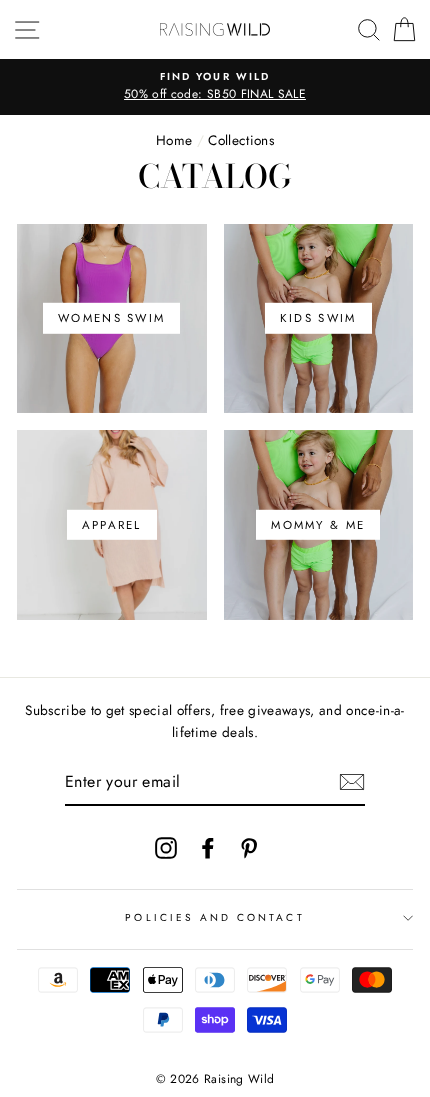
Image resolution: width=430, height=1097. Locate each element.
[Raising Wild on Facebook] (208, 847)
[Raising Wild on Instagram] (166, 847)
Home (174, 140)
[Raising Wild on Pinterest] (249, 847)
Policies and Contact (214, 917)
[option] (215, 87)
